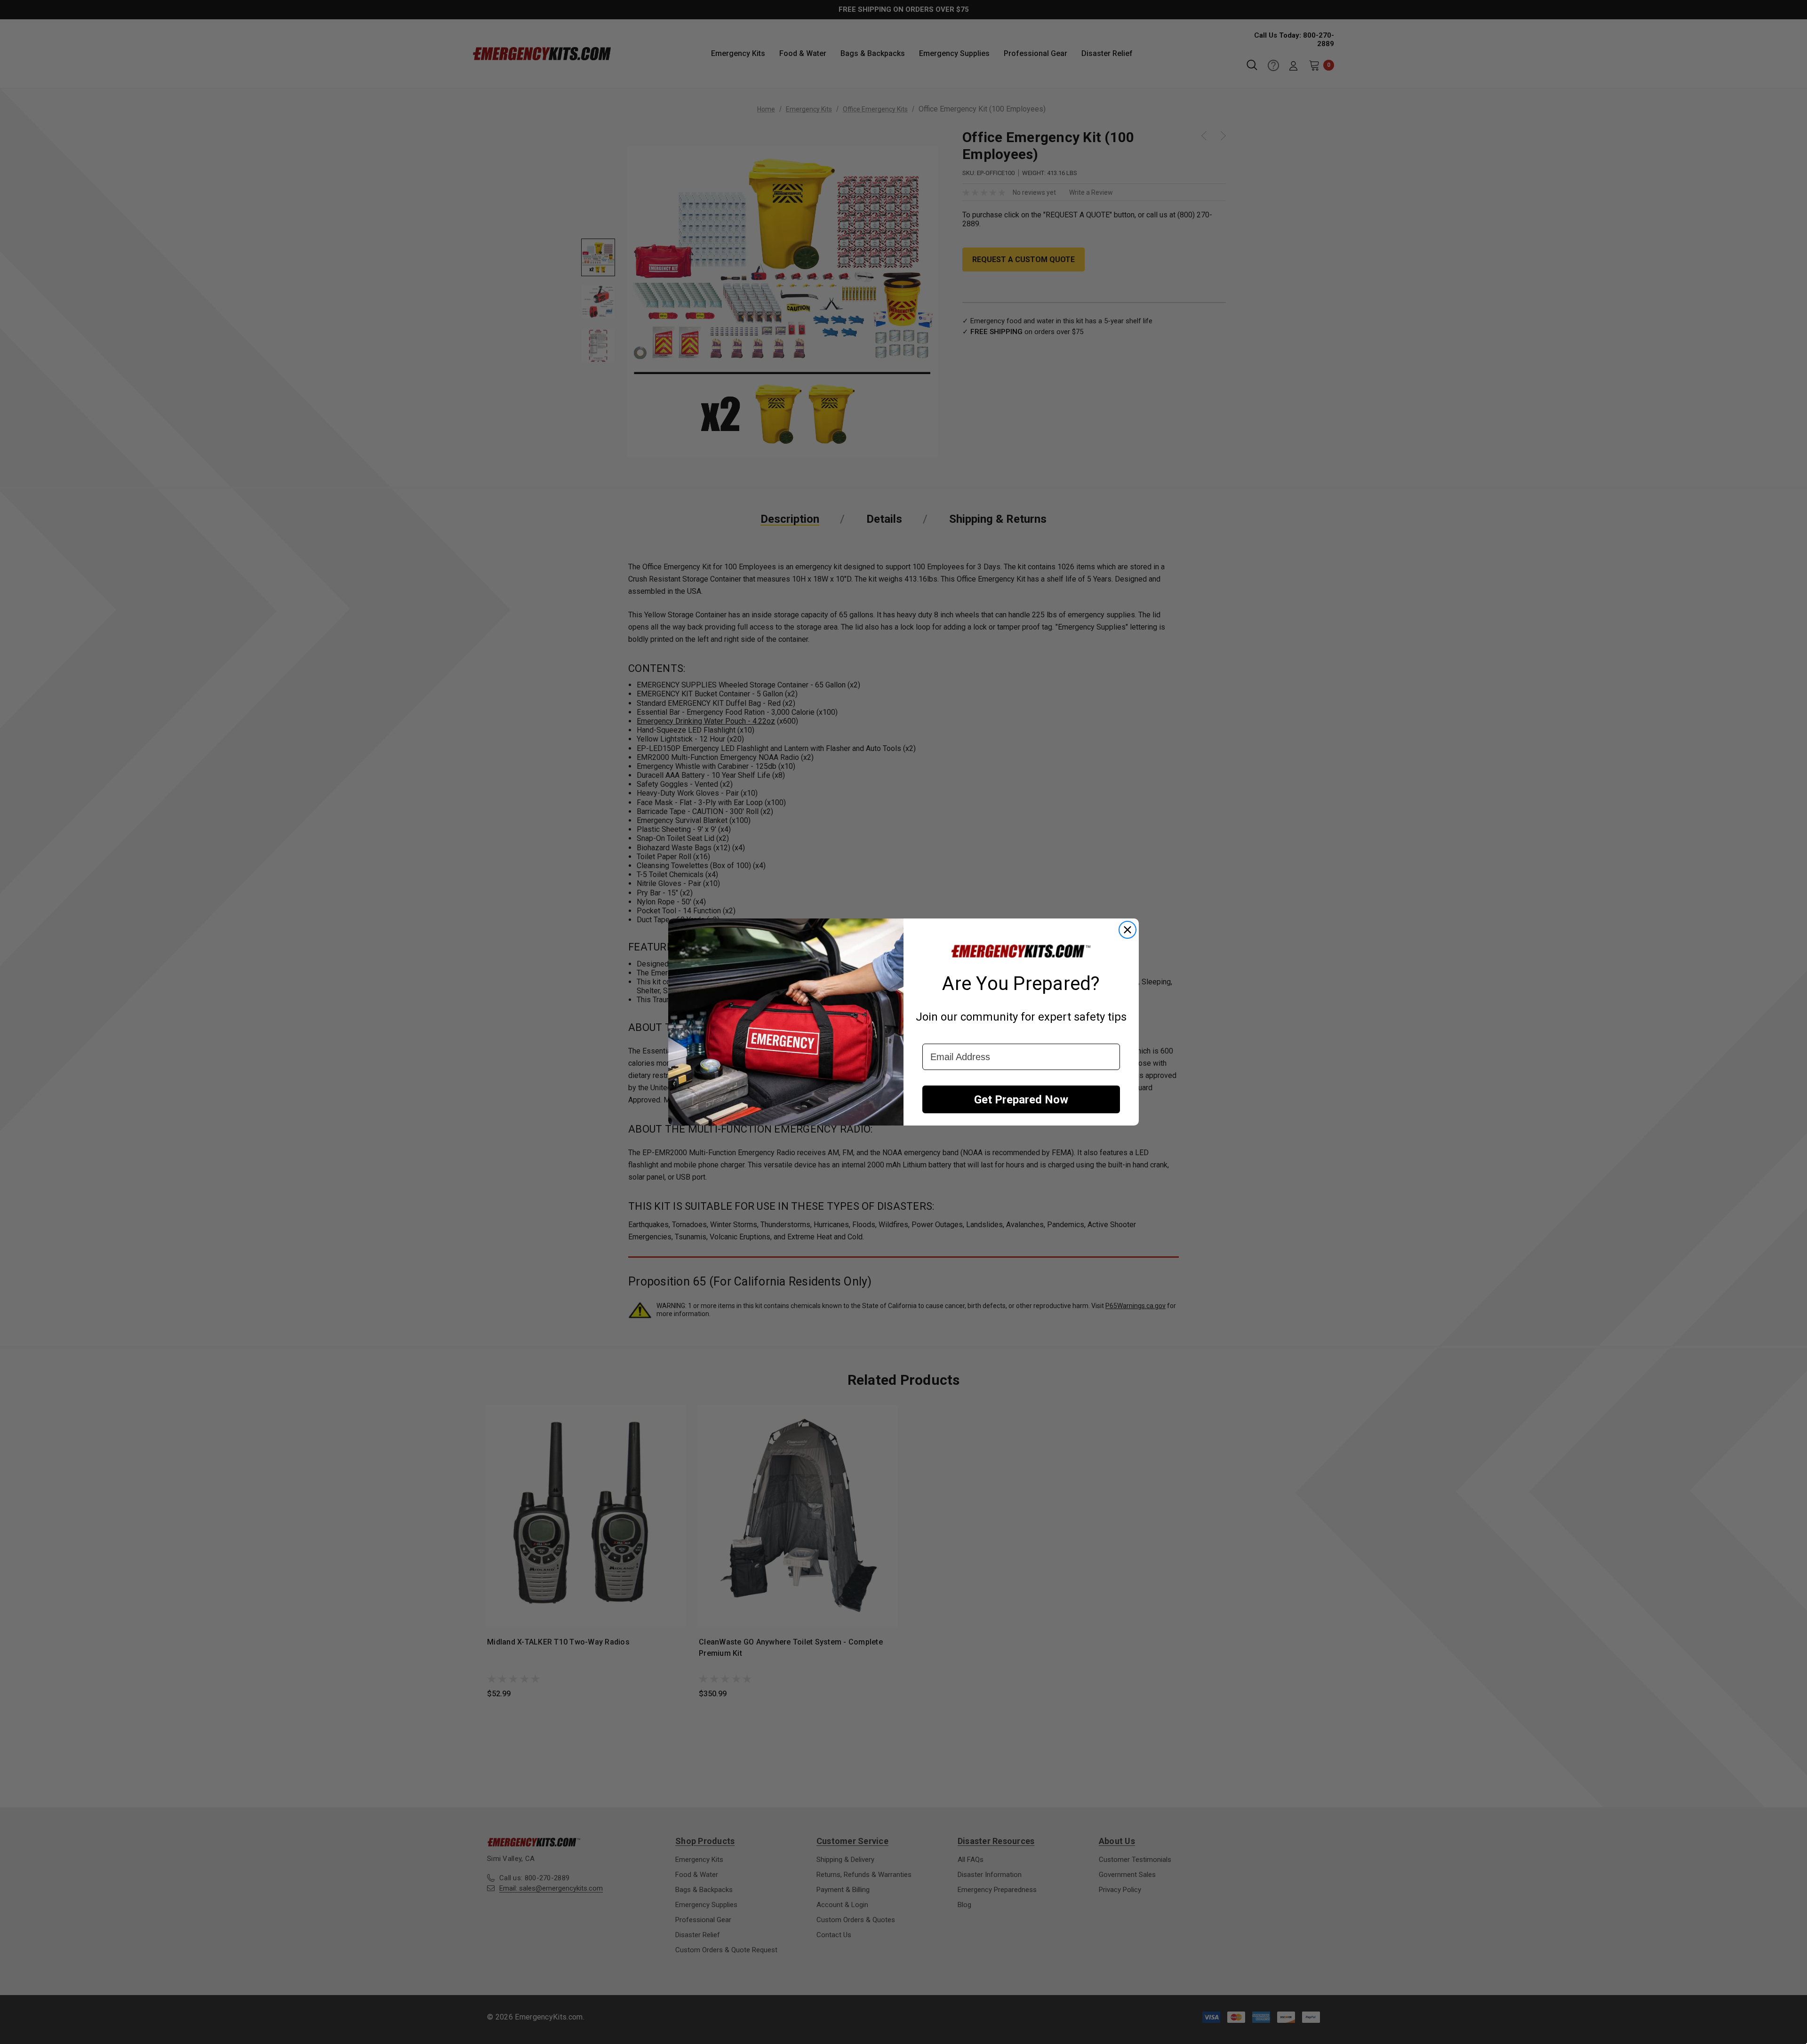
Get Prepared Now (1021, 1100)
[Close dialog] (1127, 930)
